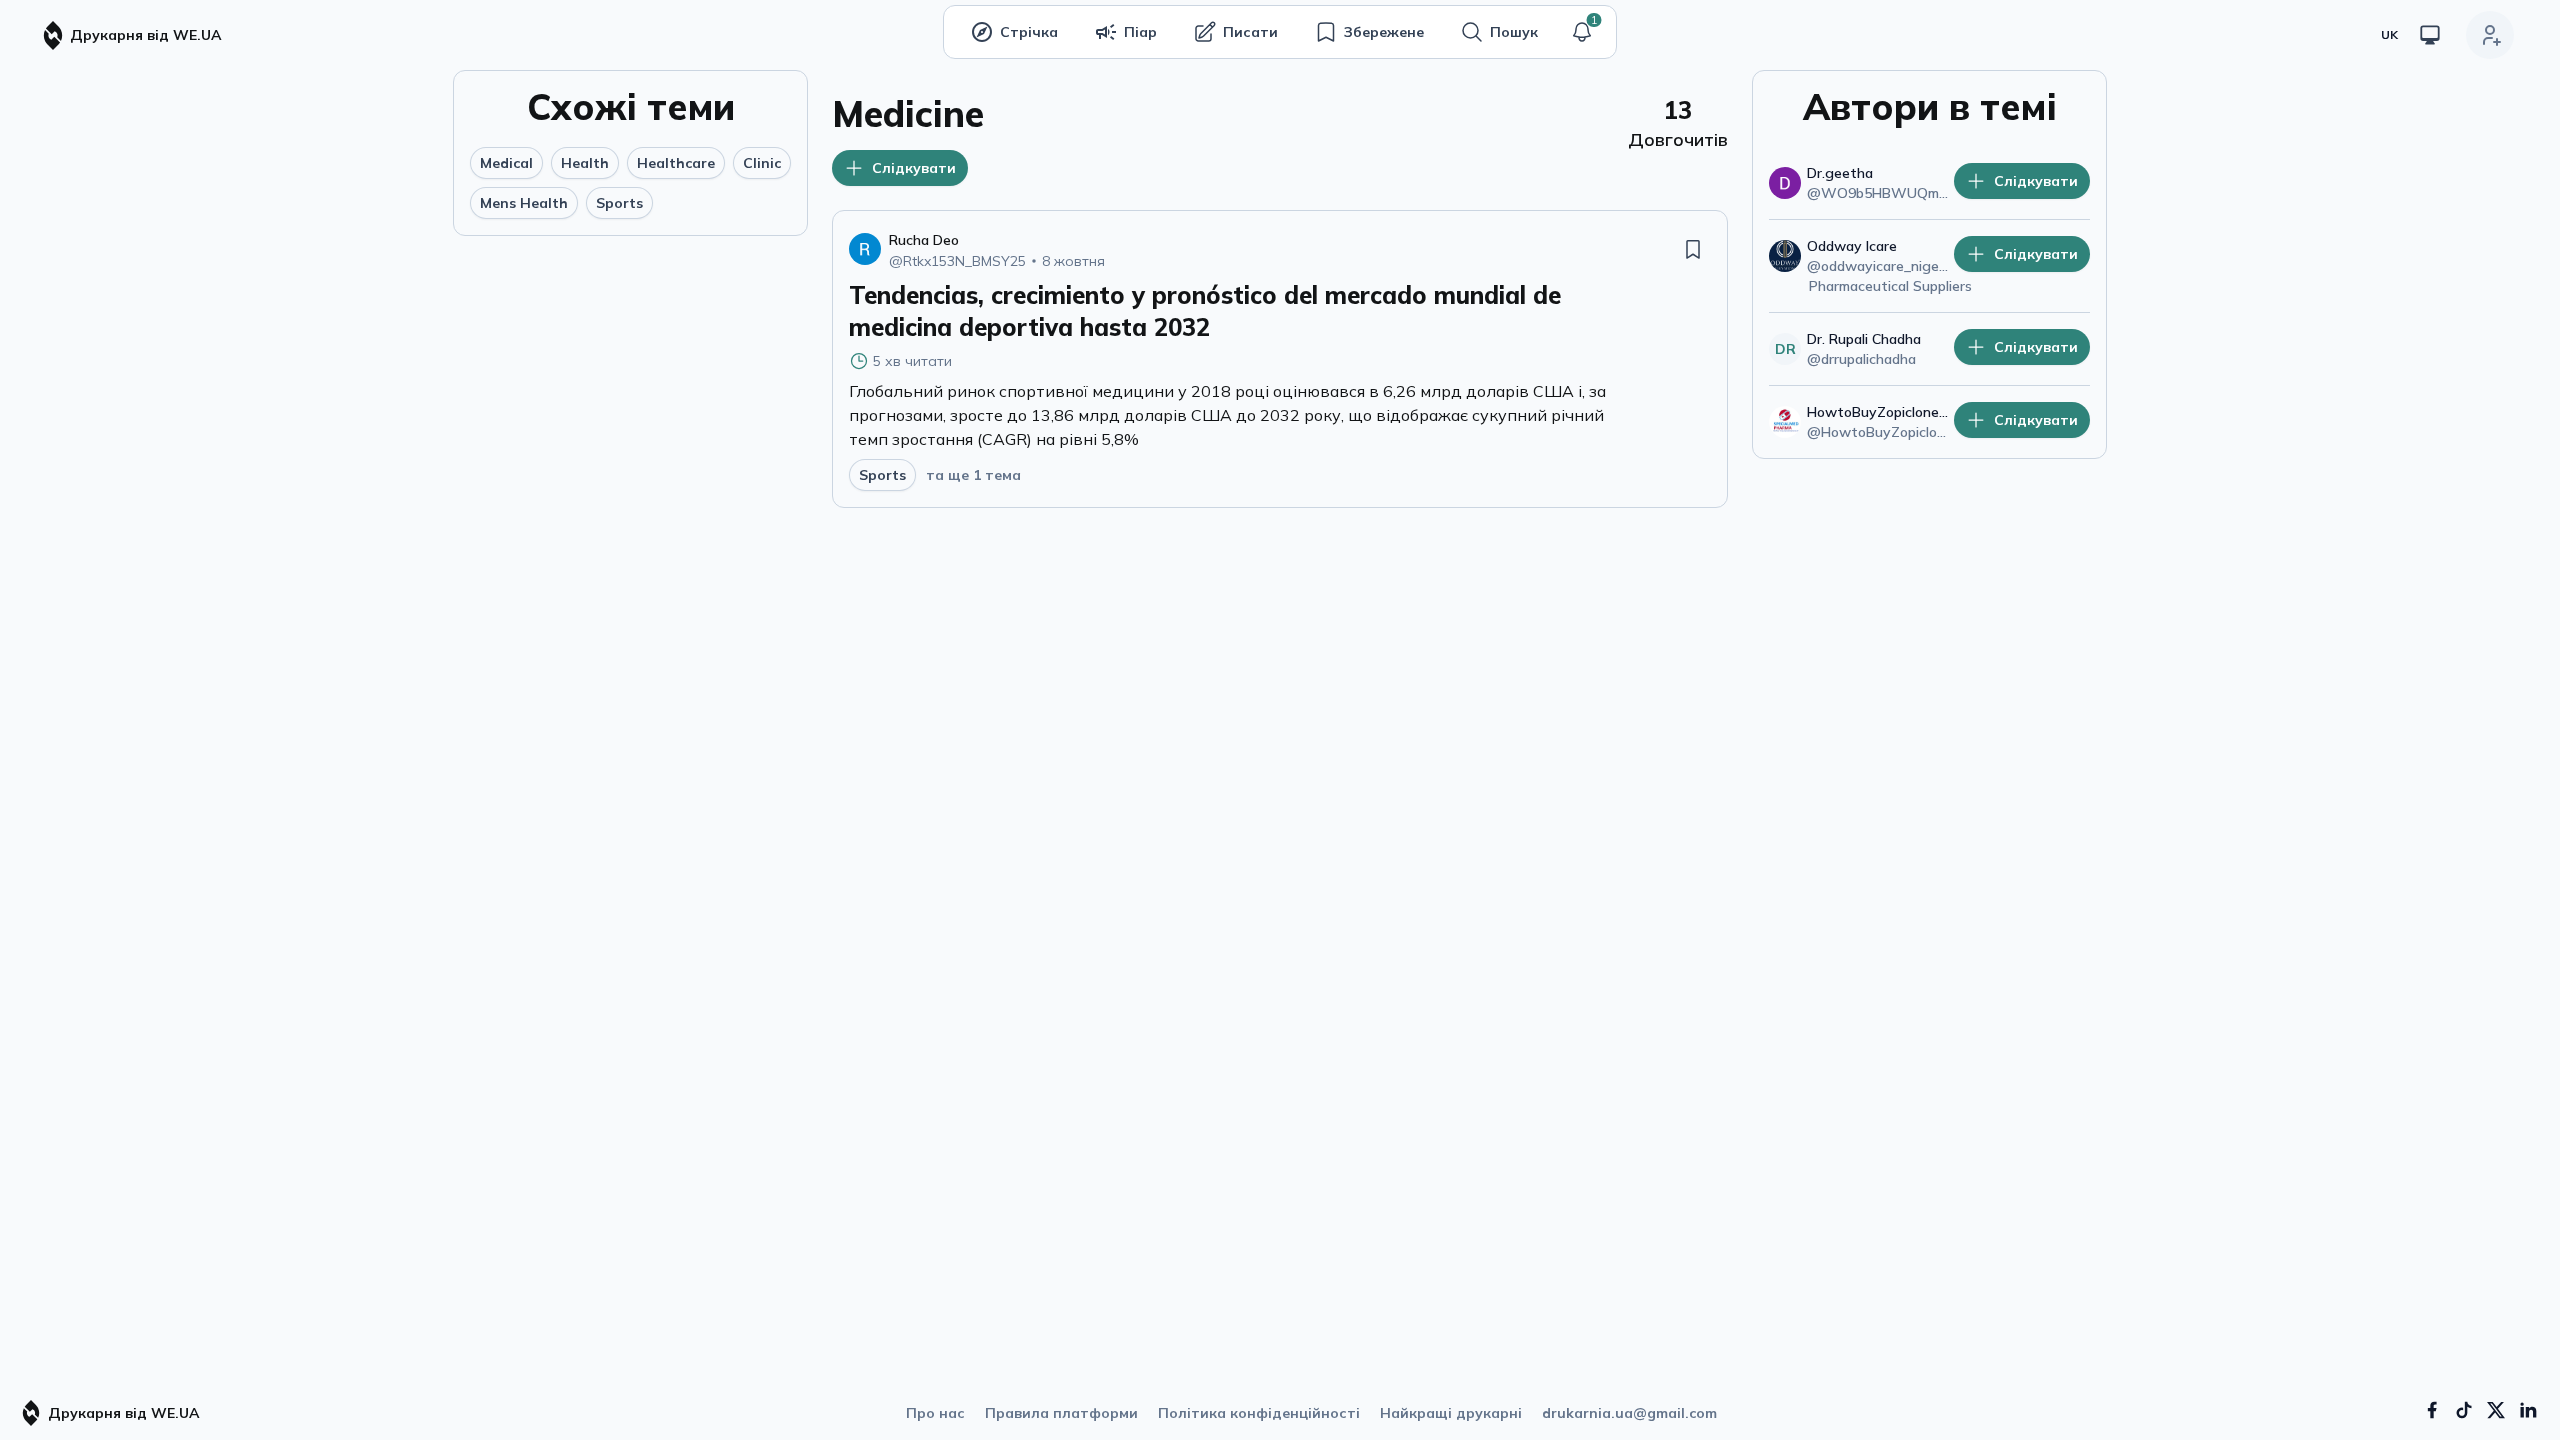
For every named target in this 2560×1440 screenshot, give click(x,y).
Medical (506, 163)
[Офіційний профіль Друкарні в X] (2496, 1410)
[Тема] (2430, 35)
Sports (619, 203)
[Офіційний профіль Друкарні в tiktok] (2464, 1410)
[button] (1582, 32)
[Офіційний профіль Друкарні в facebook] (2432, 1410)
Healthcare (676, 163)
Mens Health (524, 203)
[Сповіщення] (1582, 32)
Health (585, 163)
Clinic (762, 163)
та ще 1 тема (973, 475)
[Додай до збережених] (1693, 249)
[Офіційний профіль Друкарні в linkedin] (2528, 1410)
